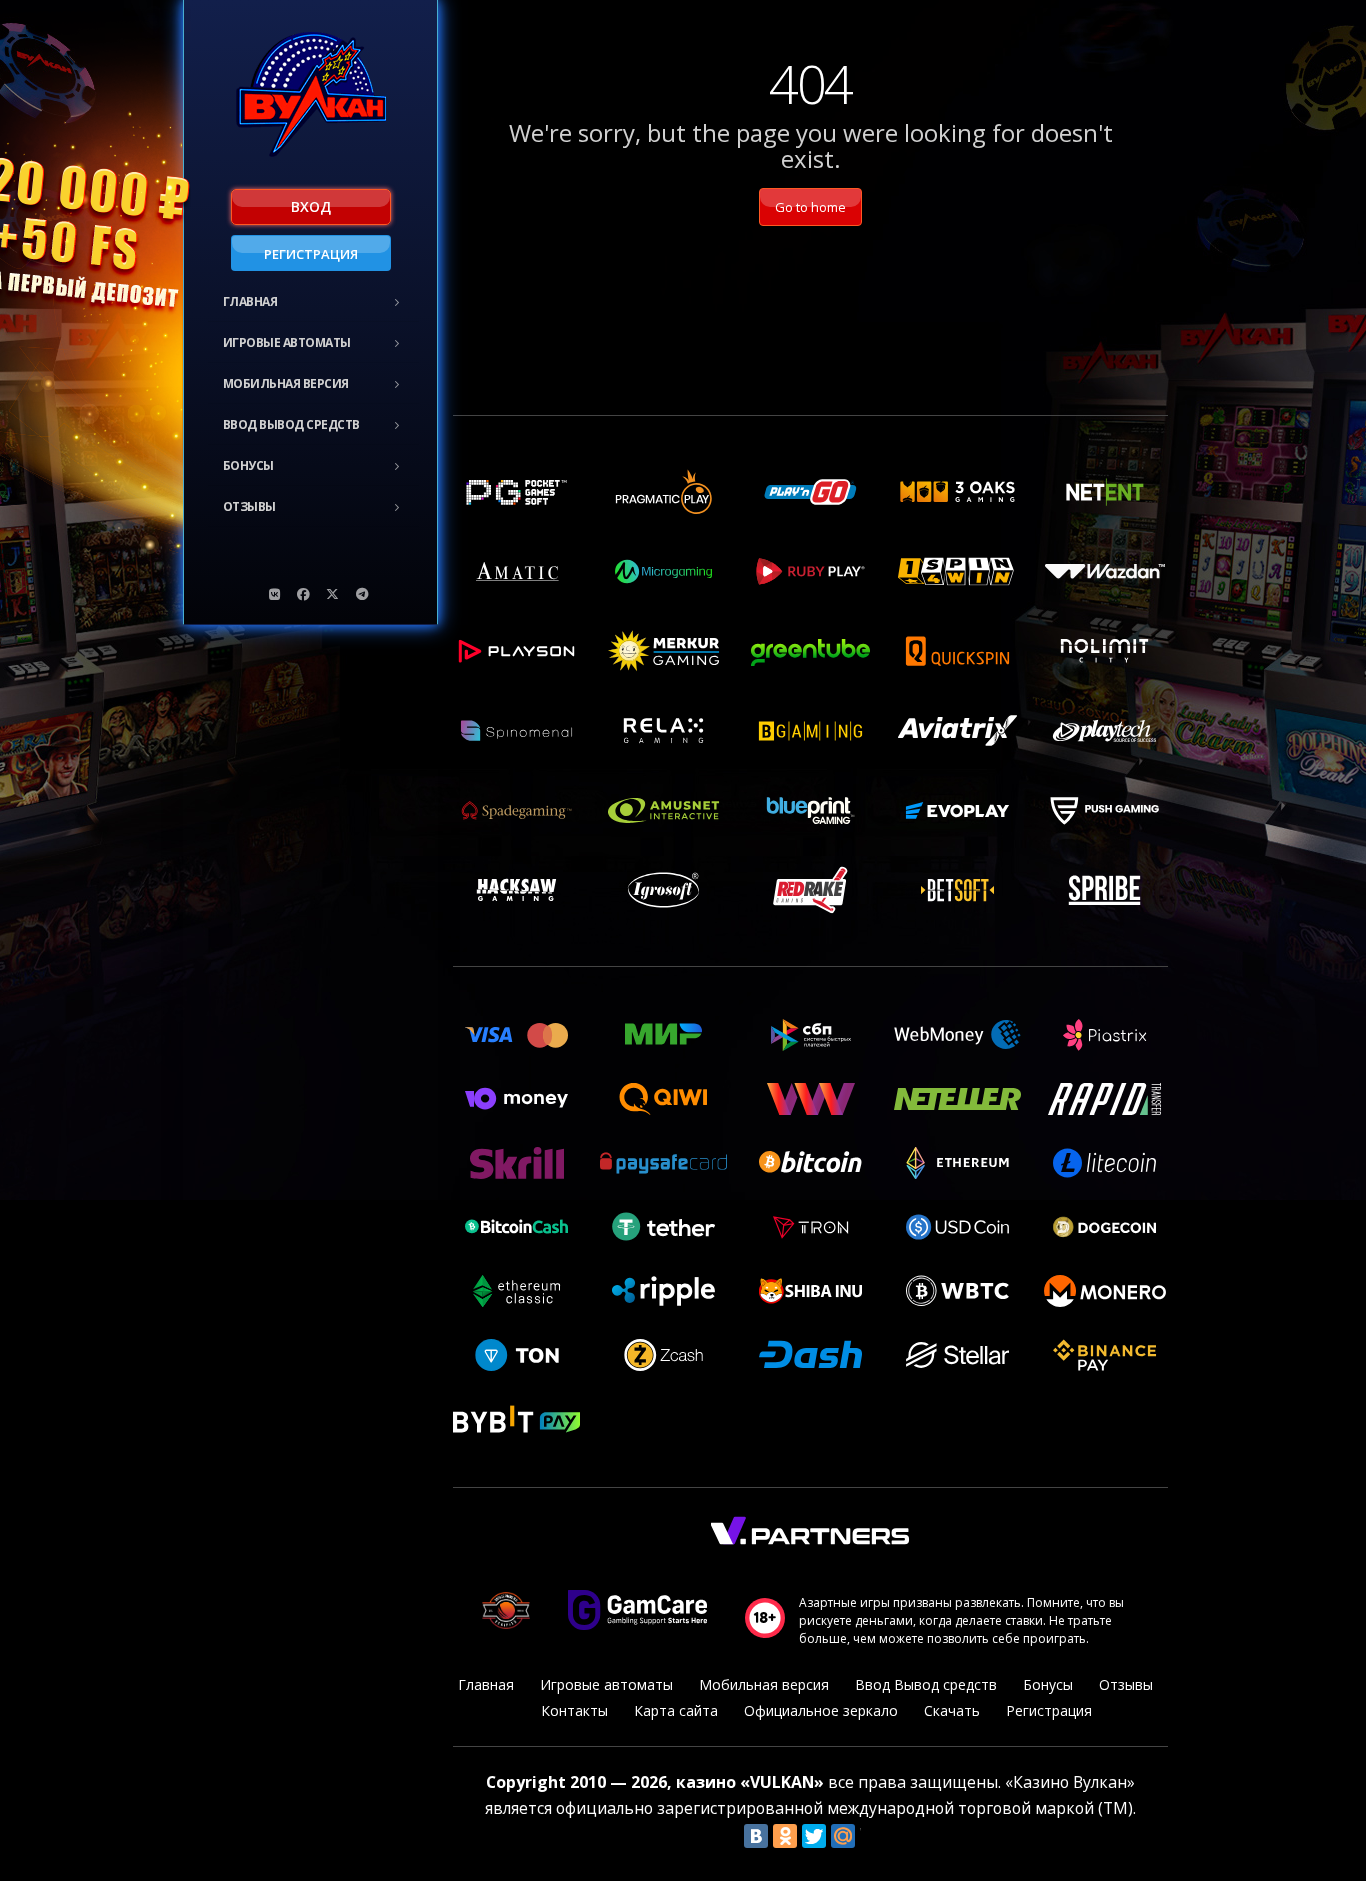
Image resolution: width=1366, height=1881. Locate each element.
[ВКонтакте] (756, 1836)
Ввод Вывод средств (291, 424)
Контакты (574, 1710)
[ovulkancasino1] (275, 594)
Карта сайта (676, 1710)
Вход (311, 206)
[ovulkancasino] (304, 594)
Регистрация (311, 254)
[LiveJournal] (872, 1836)
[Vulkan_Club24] (362, 594)
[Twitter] (814, 1836)
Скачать (952, 1710)
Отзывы (249, 506)
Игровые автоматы (287, 342)
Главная (250, 301)
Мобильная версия (286, 383)
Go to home (810, 207)
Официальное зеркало (821, 1710)
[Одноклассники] (785, 1836)
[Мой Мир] (843, 1836)
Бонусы (248, 465)
